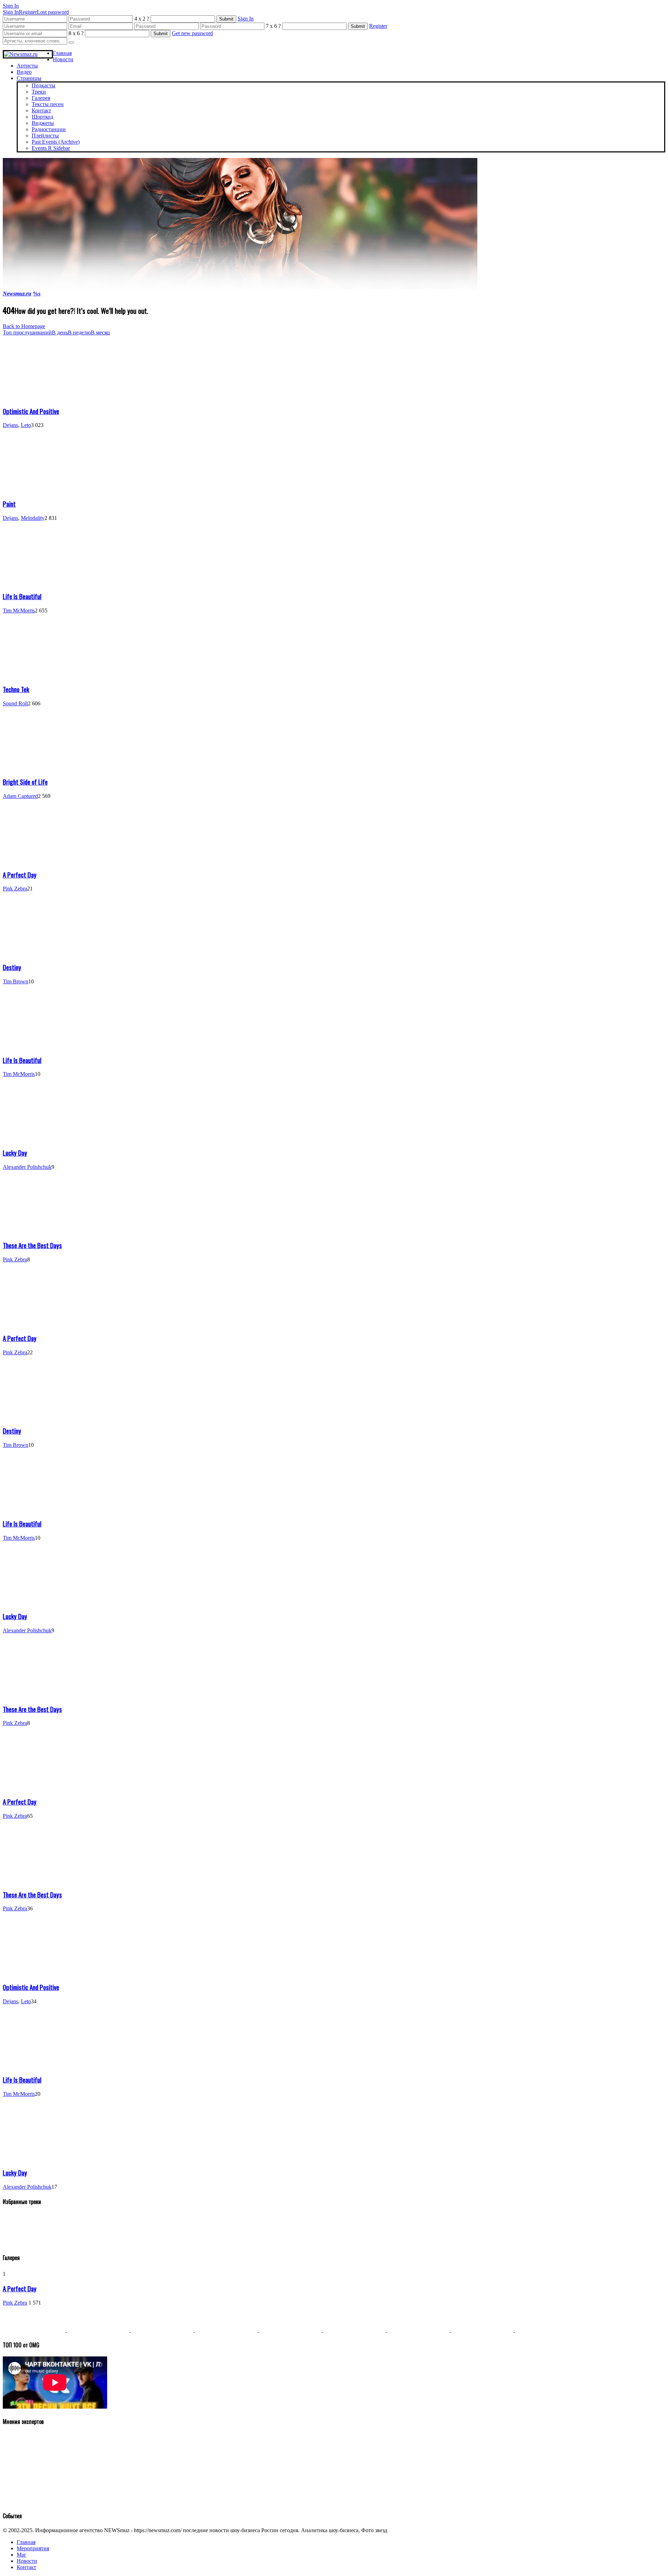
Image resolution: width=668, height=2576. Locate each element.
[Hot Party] (35, 2330)
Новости (63, 59)
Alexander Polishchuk (27, 1167)
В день (60, 332)
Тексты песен (48, 104)
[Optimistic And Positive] (34, 397)
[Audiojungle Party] (99, 2330)
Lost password (53, 12)
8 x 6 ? (76, 33)
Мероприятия (33, 2548)
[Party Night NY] (419, 2330)
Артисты (27, 66)
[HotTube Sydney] (483, 2330)
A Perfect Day (20, 875)
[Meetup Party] (355, 2330)
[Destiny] (34, 953)
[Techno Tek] (34, 675)
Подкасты (43, 85)
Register (28, 12)
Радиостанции (49, 129)
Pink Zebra (15, 889)
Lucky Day (15, 1153)
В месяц (100, 332)
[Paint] (34, 489)
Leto (26, 425)
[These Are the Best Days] (34, 1231)
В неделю (79, 332)
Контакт (41, 110)
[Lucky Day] (34, 1138)
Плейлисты (45, 136)
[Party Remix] (163, 2330)
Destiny (12, 967)
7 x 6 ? (273, 26)
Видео (24, 72)
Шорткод (42, 117)
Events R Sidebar (51, 148)
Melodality (33, 518)
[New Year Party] (227, 2330)
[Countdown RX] (291, 2330)
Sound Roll (15, 703)
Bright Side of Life (25, 782)
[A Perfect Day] (34, 860)
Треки (39, 92)
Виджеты (43, 123)
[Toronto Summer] (546, 2330)
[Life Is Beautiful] (34, 582)
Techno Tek (16, 689)
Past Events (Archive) (56, 142)
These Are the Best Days (32, 1245)
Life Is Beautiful (22, 596)
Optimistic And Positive (31, 411)
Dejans (10, 425)
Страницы (29, 78)
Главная (62, 53)
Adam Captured (20, 796)
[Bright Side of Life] (34, 767)
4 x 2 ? (142, 19)
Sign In (11, 12)
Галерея (41, 98)
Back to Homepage (24, 326)
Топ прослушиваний (27, 332)
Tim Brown (15, 981)
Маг (22, 2555)
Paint (9, 504)
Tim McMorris (19, 611)
